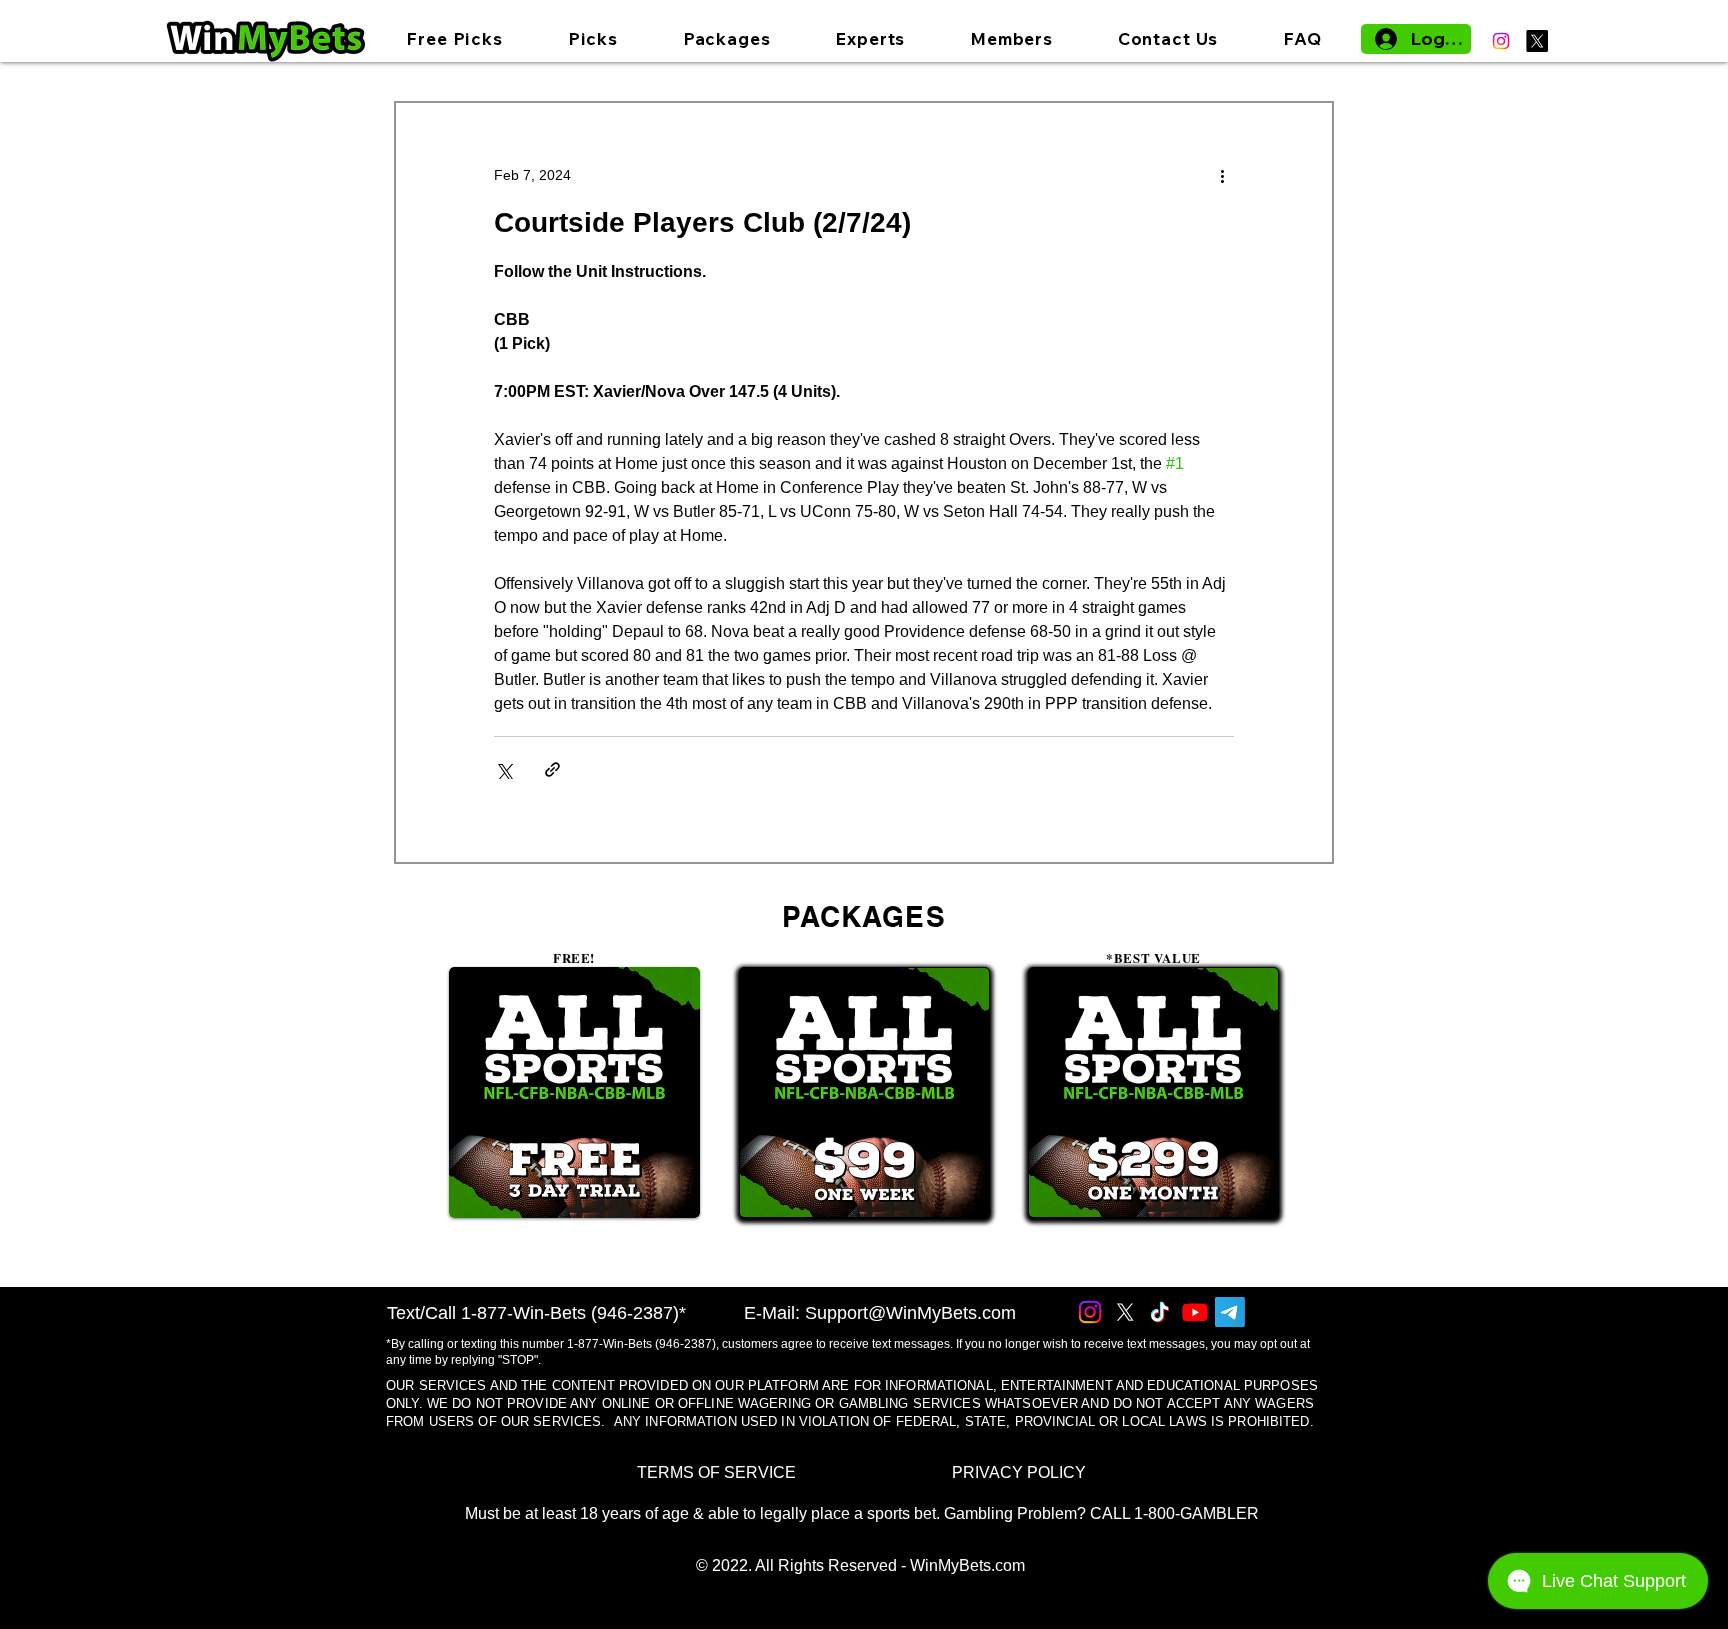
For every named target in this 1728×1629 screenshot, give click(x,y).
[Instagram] (1501, 41)
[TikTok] (1160, 1312)
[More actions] (1222, 175)
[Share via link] (552, 769)
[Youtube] (1195, 1312)
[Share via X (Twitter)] (503, 769)
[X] (1537, 41)
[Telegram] (1230, 1312)
